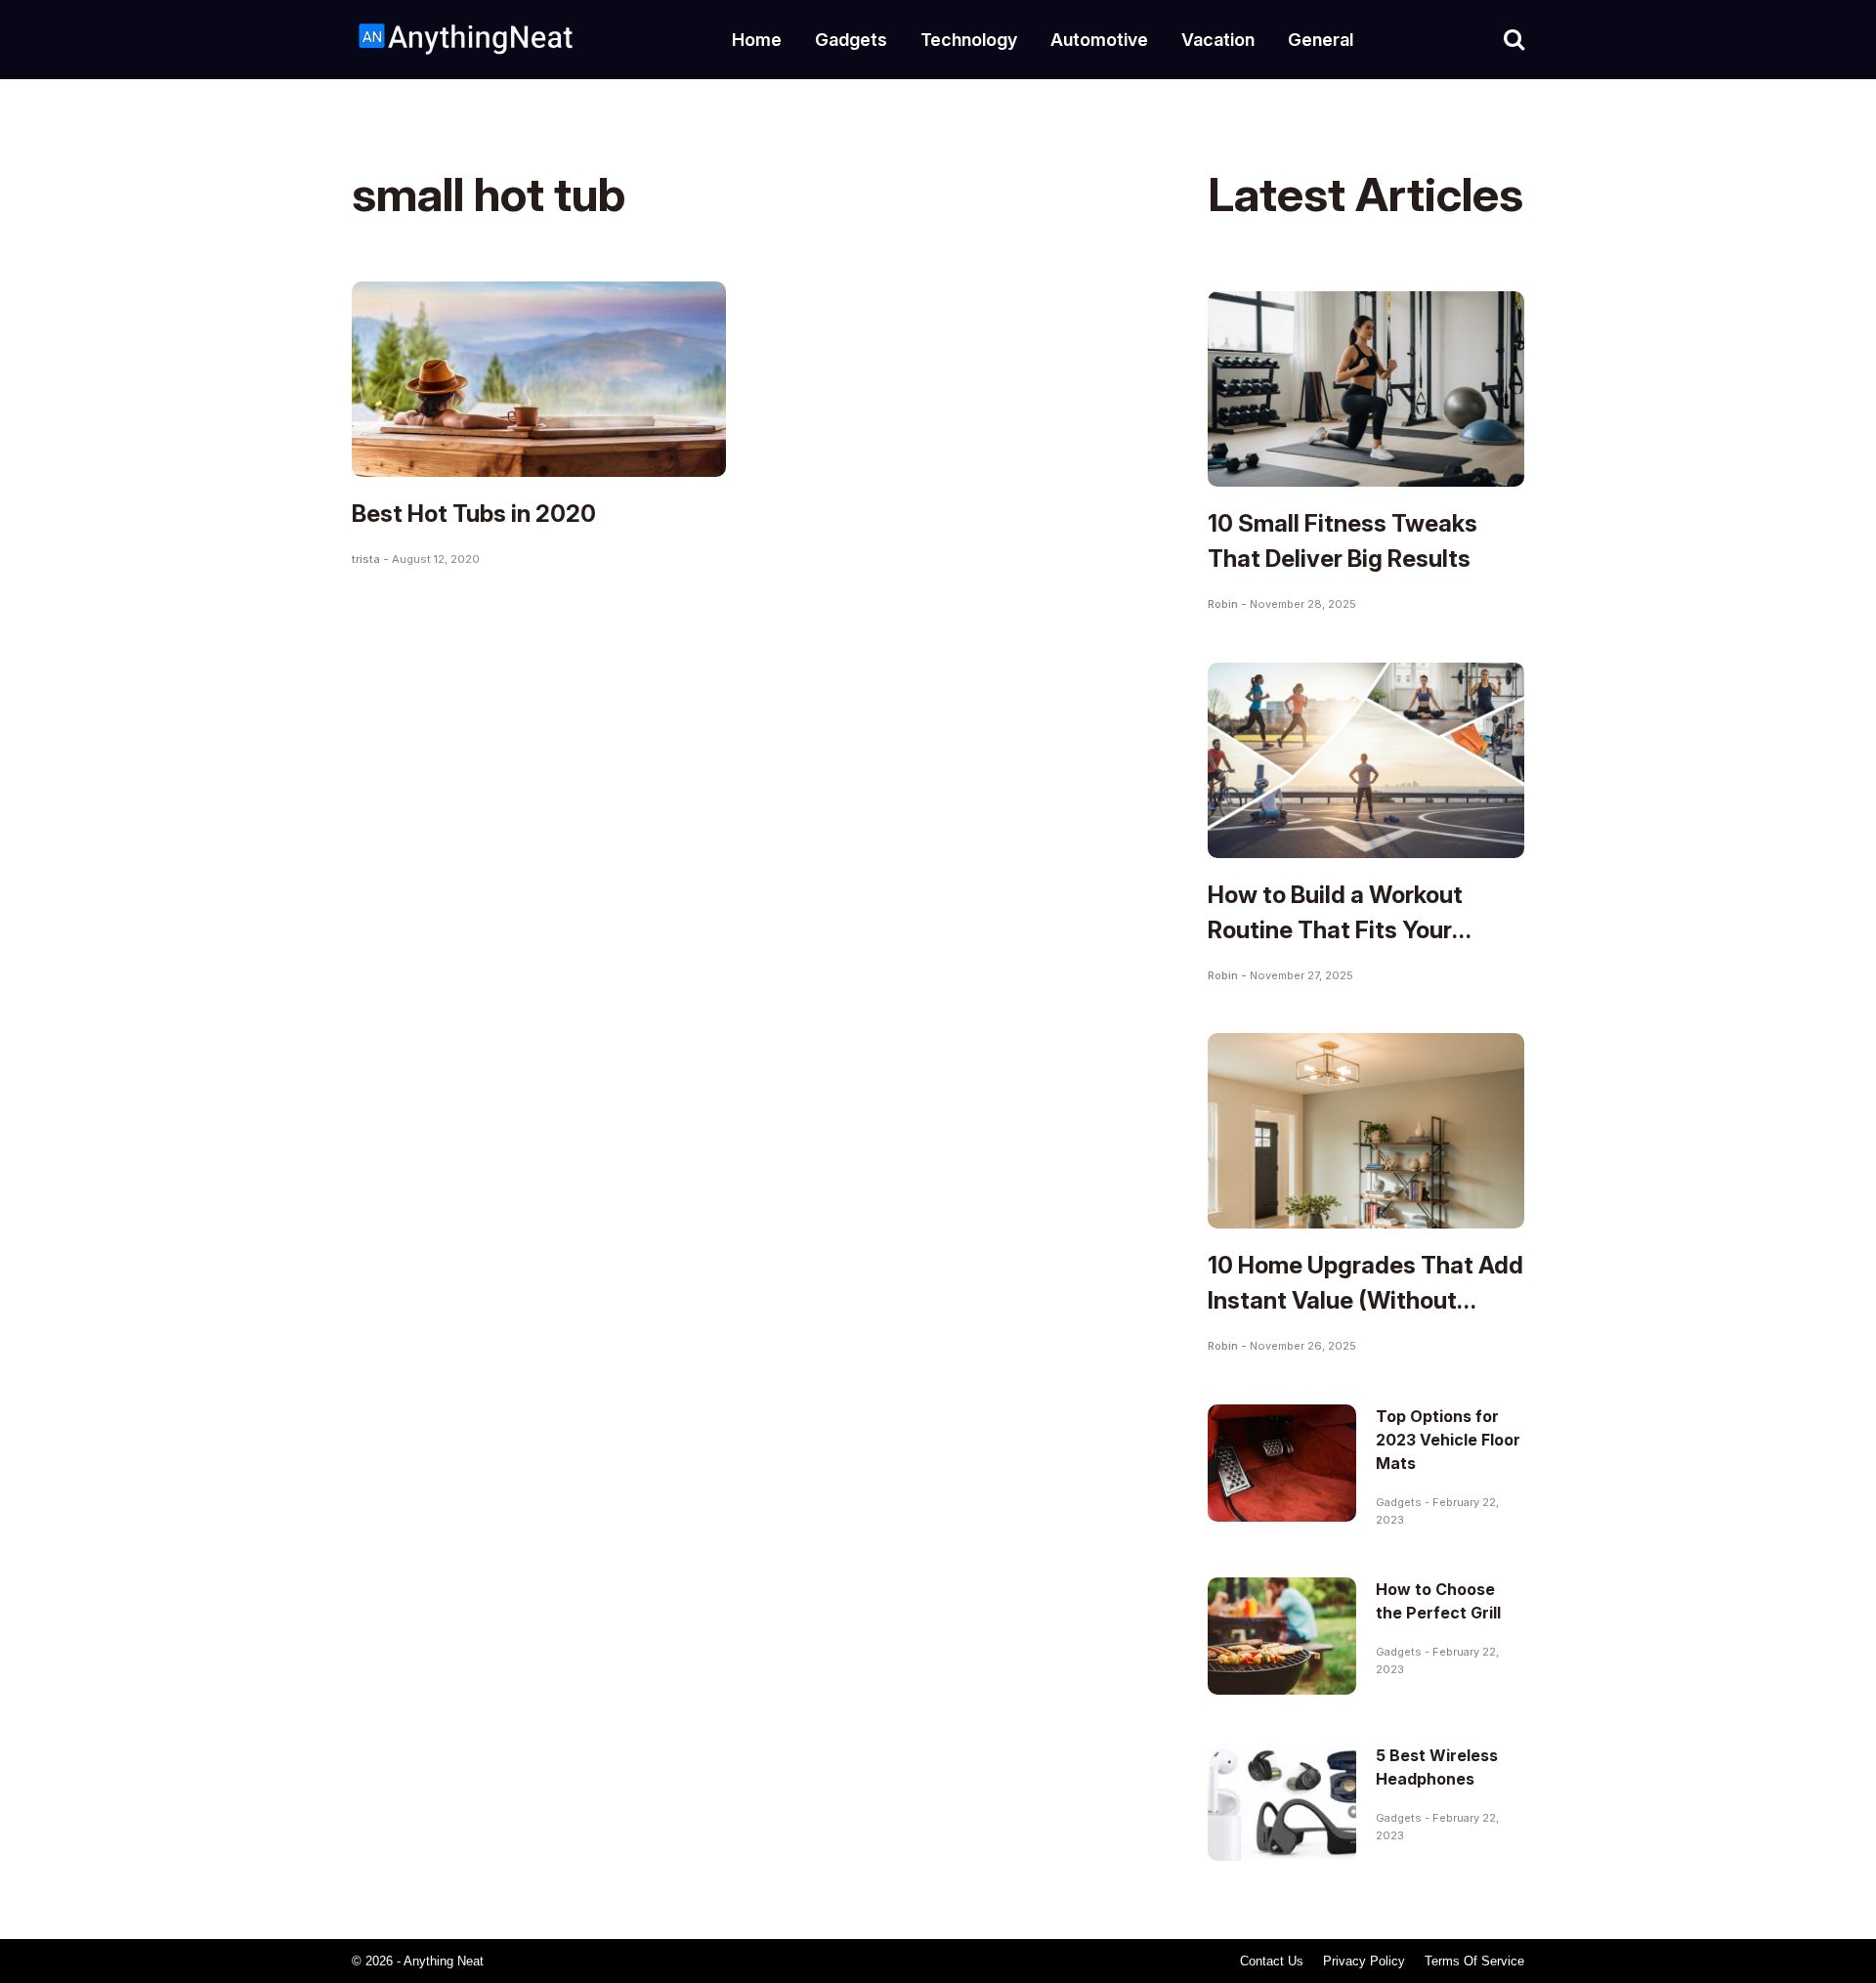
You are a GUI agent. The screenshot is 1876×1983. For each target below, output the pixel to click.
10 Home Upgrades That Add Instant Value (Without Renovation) (1365, 1300)
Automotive (1099, 40)
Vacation (1218, 40)
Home (757, 40)
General (1321, 40)
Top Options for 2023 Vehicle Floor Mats (1448, 1440)
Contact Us (1272, 1961)
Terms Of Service (1474, 1961)
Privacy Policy (1364, 1961)
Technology (969, 40)
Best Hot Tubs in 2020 (474, 514)
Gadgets (851, 40)
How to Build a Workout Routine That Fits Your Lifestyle (1335, 930)
